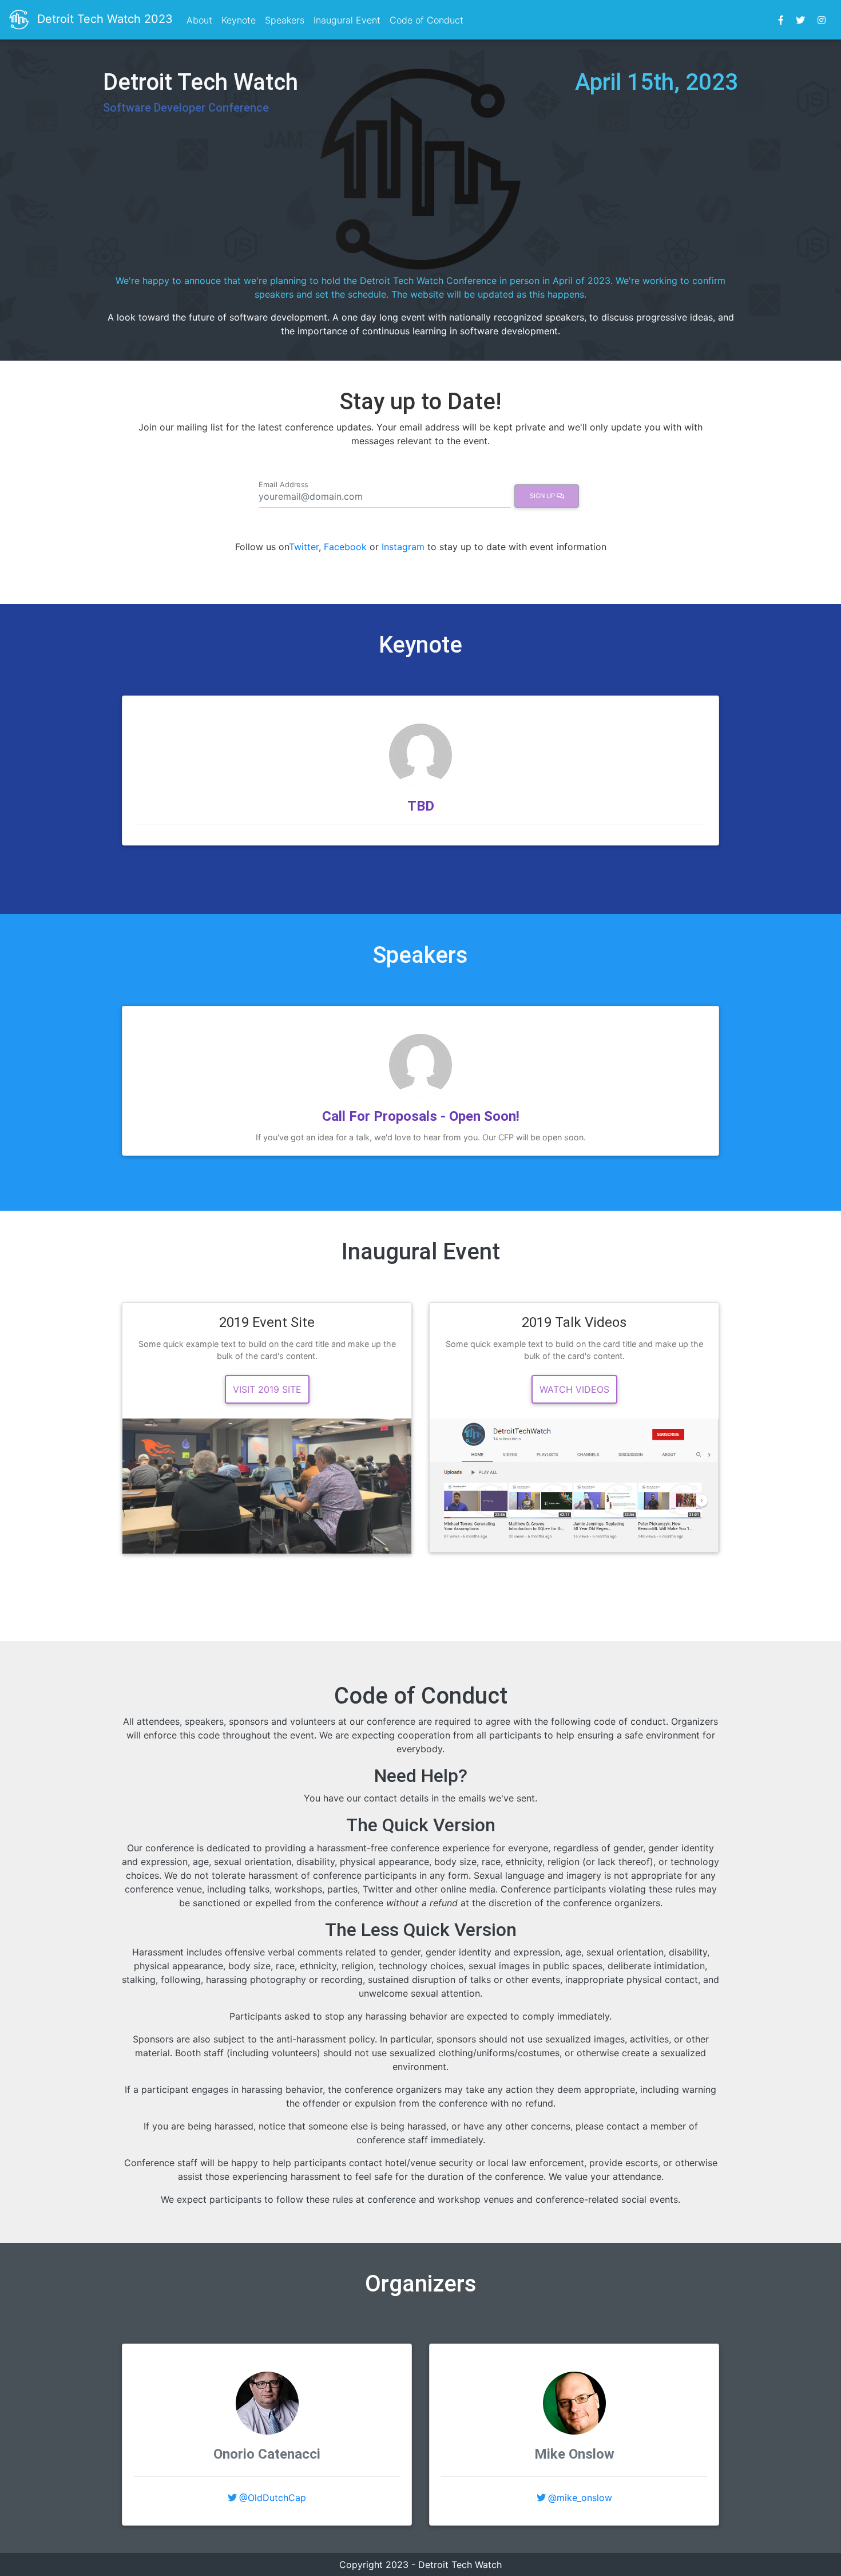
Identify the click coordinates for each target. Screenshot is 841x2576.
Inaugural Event (347, 20)
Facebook (345, 547)
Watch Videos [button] (574, 1389)
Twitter (304, 547)
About (199, 20)
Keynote (239, 20)
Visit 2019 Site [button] (267, 1389)
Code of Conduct (427, 20)
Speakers (285, 20)
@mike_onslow (580, 2498)
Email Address (283, 484)
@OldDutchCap (273, 2498)
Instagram (403, 547)
